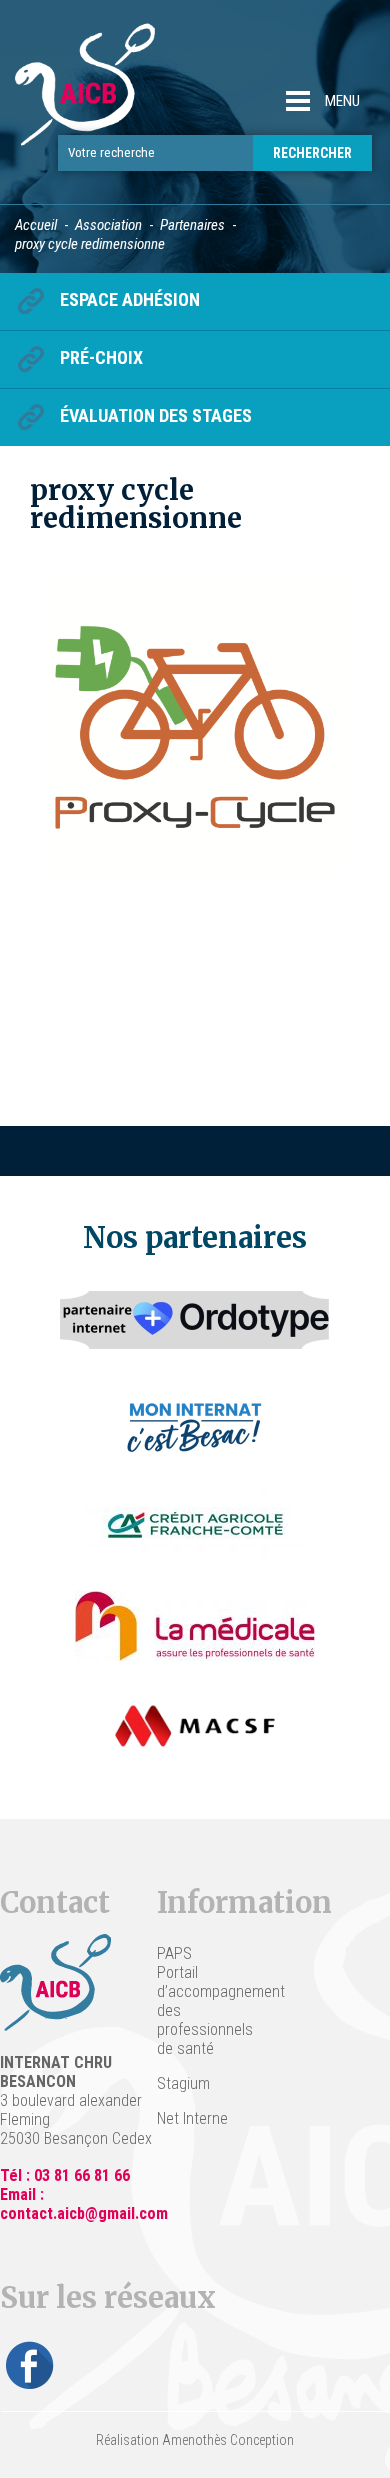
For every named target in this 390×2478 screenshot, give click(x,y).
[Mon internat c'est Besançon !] (195, 1426)
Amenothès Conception (228, 2440)
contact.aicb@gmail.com (84, 2213)
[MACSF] (195, 1726)
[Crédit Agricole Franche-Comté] (195, 1526)
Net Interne (192, 2118)
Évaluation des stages (156, 415)
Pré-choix (101, 357)
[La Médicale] (195, 1626)
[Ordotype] (195, 1326)
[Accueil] (85, 95)
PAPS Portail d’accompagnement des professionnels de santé (195, 2001)
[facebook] (30, 2365)
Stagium (183, 2083)
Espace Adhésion (130, 299)
